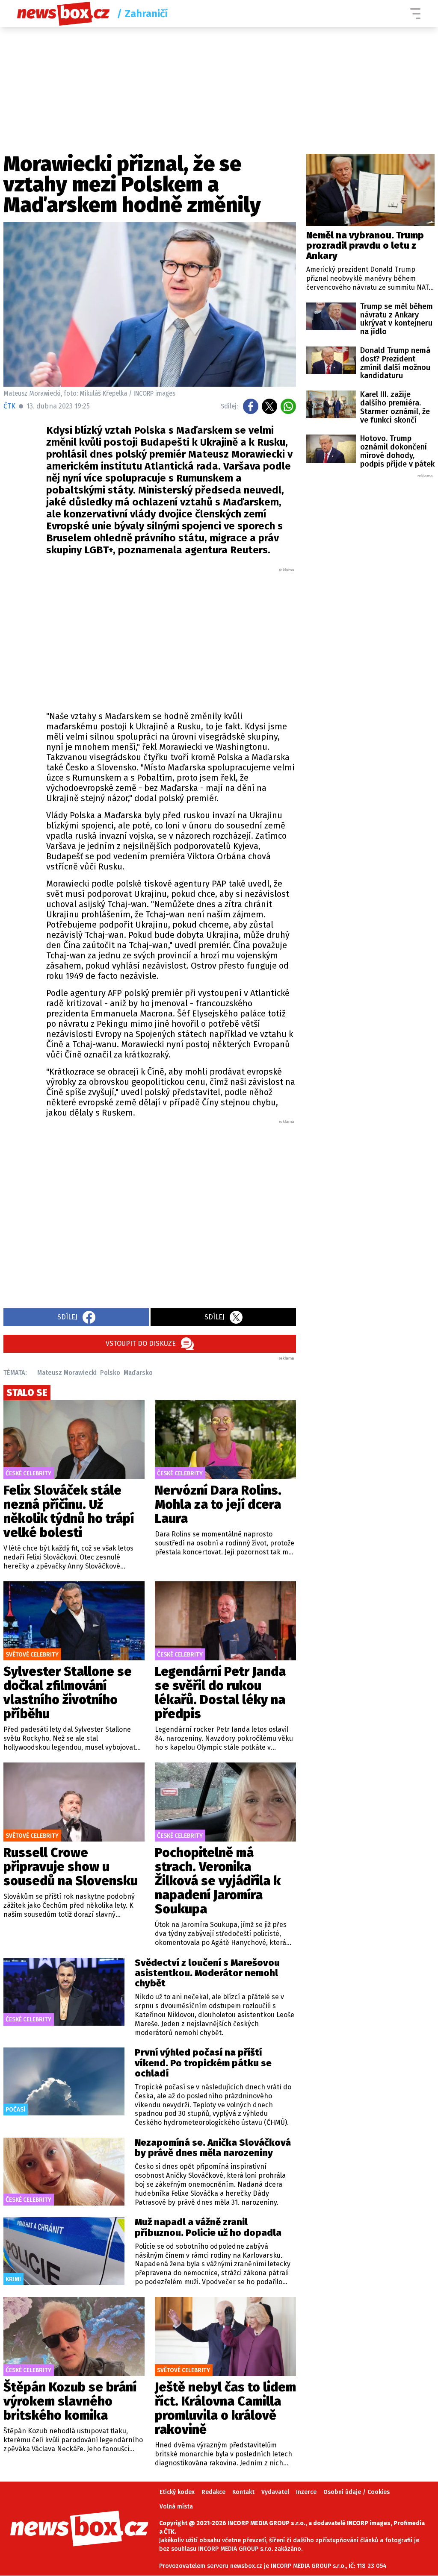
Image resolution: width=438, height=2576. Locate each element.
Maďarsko (138, 1373)
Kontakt (243, 2492)
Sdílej (67, 1317)
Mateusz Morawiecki (67, 1373)
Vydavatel (275, 2492)
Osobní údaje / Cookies (357, 2492)
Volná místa (176, 2507)
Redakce (213, 2492)
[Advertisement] (171, 637)
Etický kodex (177, 2492)
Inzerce (306, 2492)
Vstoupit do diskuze (141, 1344)
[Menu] (415, 14)
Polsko (110, 1373)
